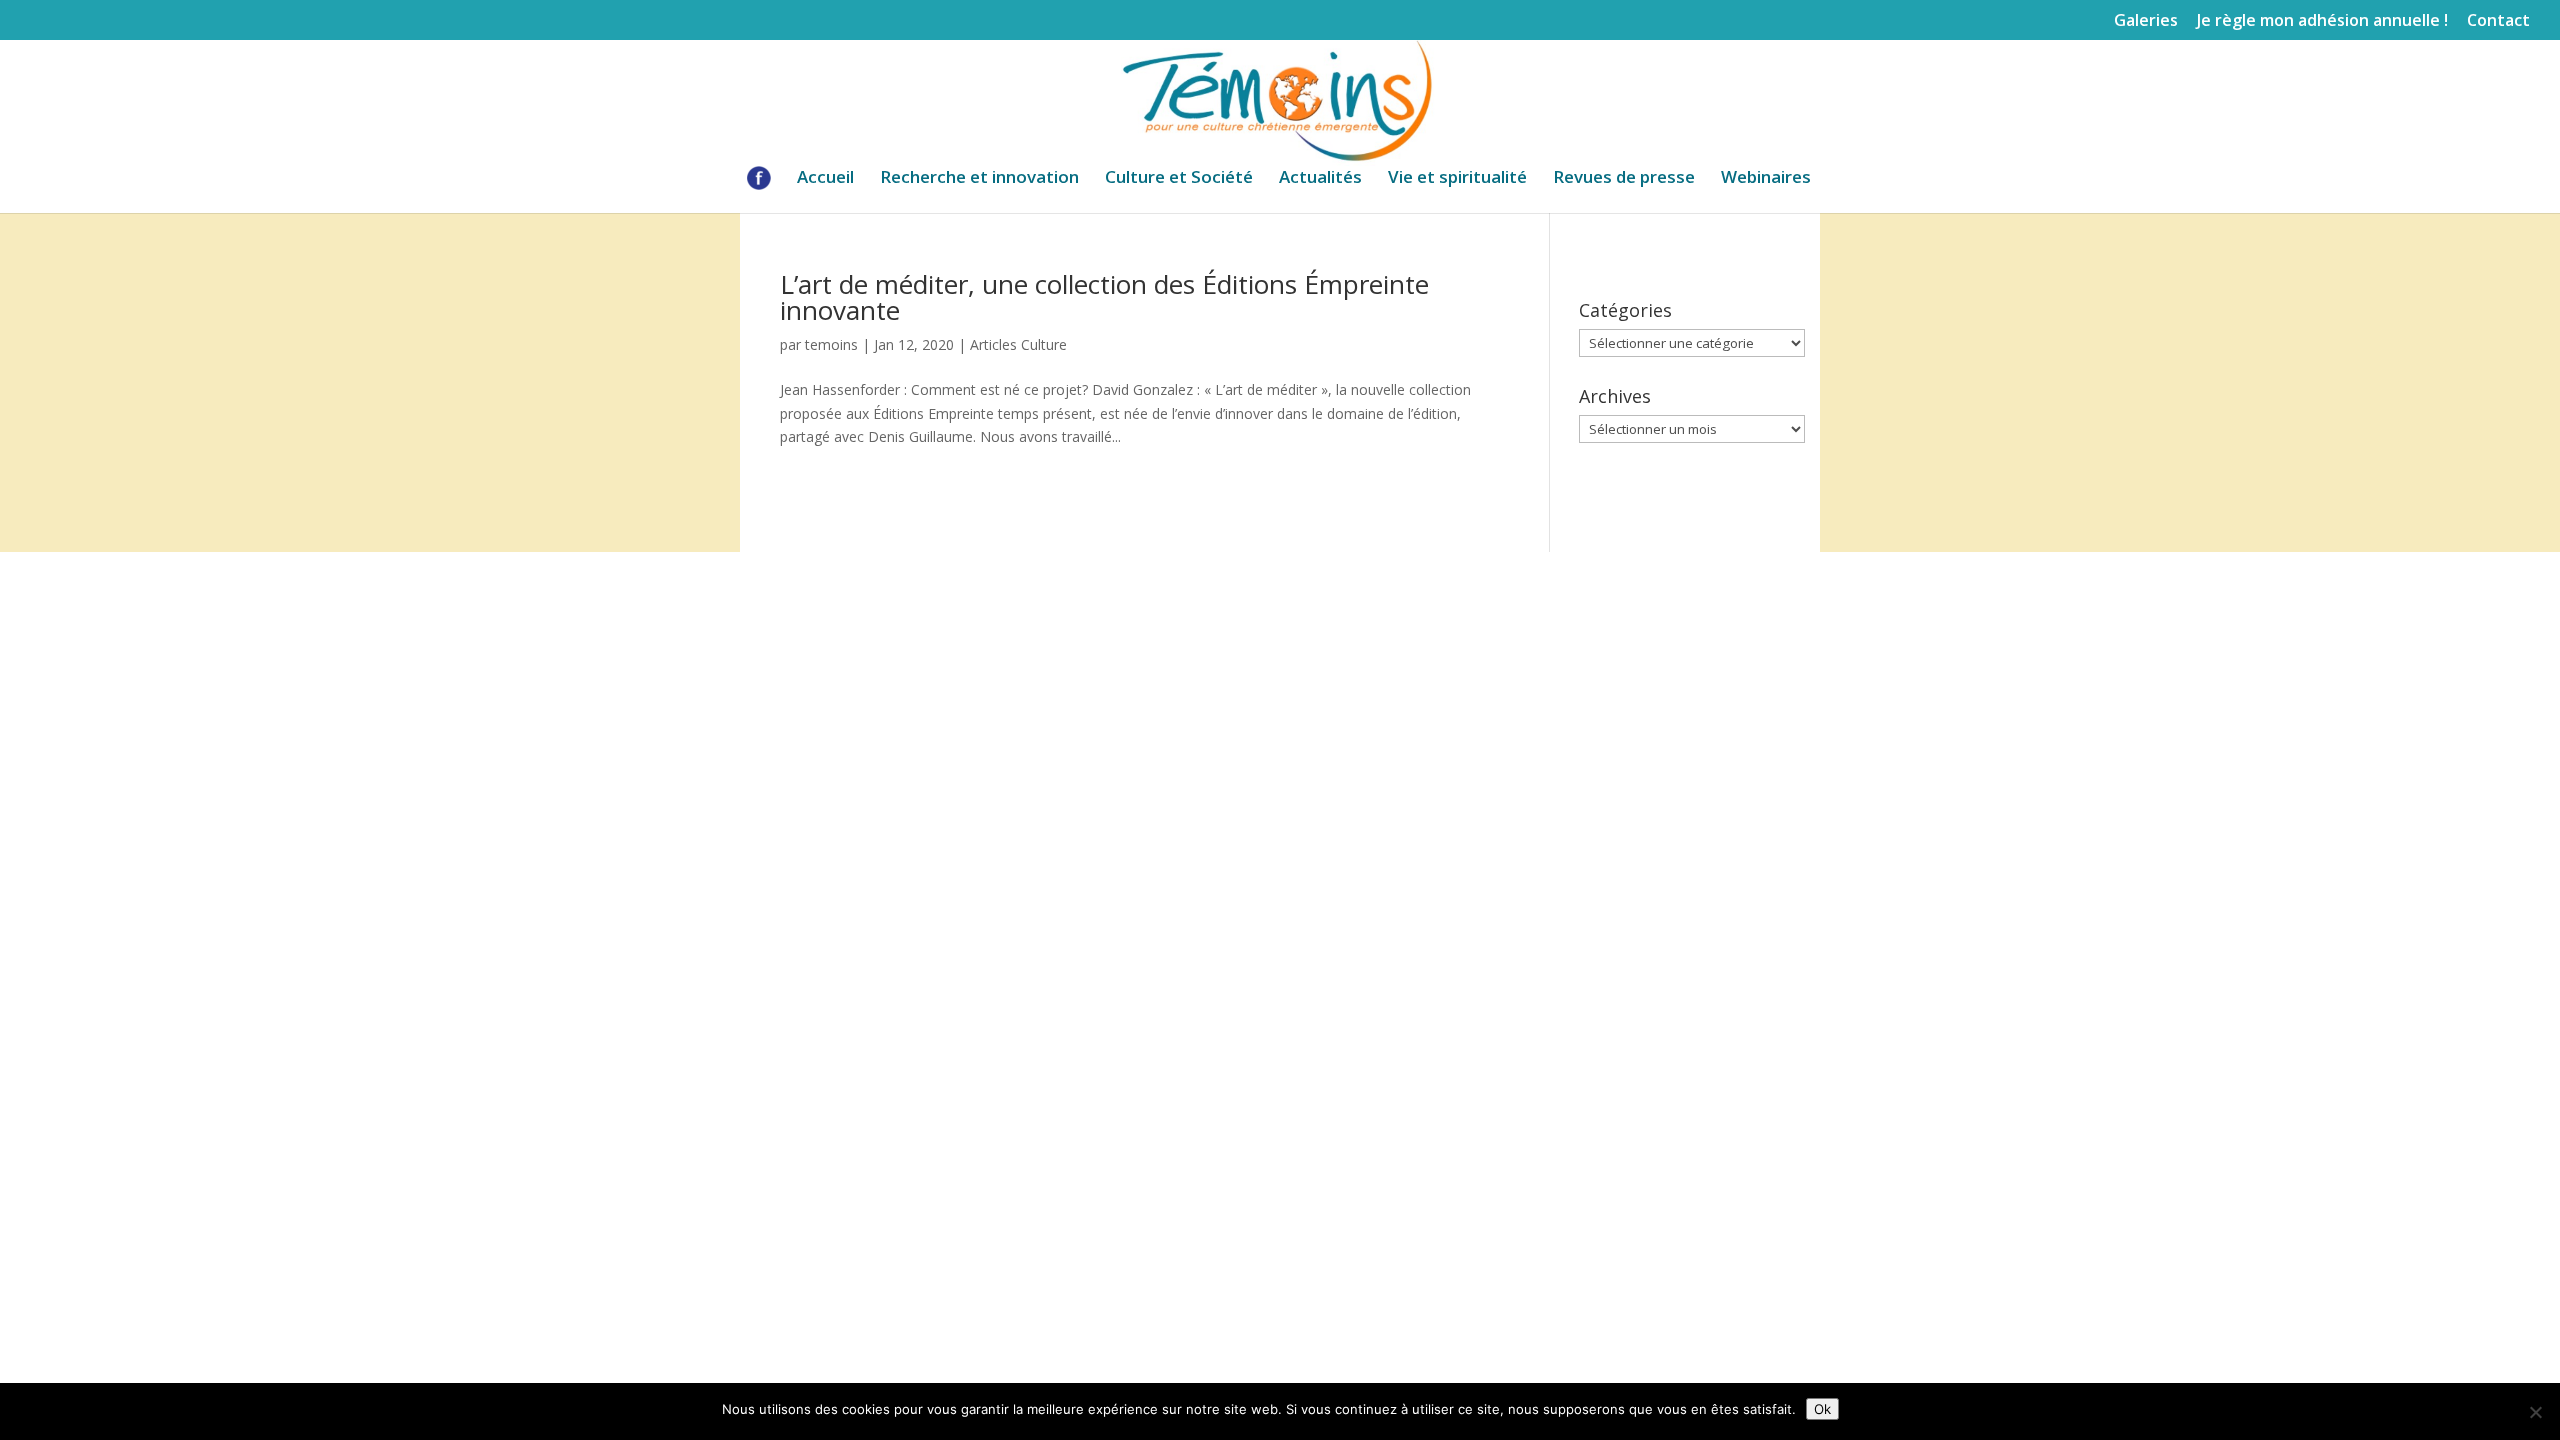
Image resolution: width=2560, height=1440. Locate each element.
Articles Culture (1018, 344)
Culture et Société (1179, 179)
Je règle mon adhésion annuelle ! (2322, 21)
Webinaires (1766, 179)
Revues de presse (1624, 179)
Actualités (1320, 179)
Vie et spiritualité (1457, 179)
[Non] (2535, 1412)
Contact (2498, 21)
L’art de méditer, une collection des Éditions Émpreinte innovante (1104, 297)
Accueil (825, 179)
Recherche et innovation (979, 179)
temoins (831, 344)
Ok (1822, 1409)
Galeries (2146, 21)
